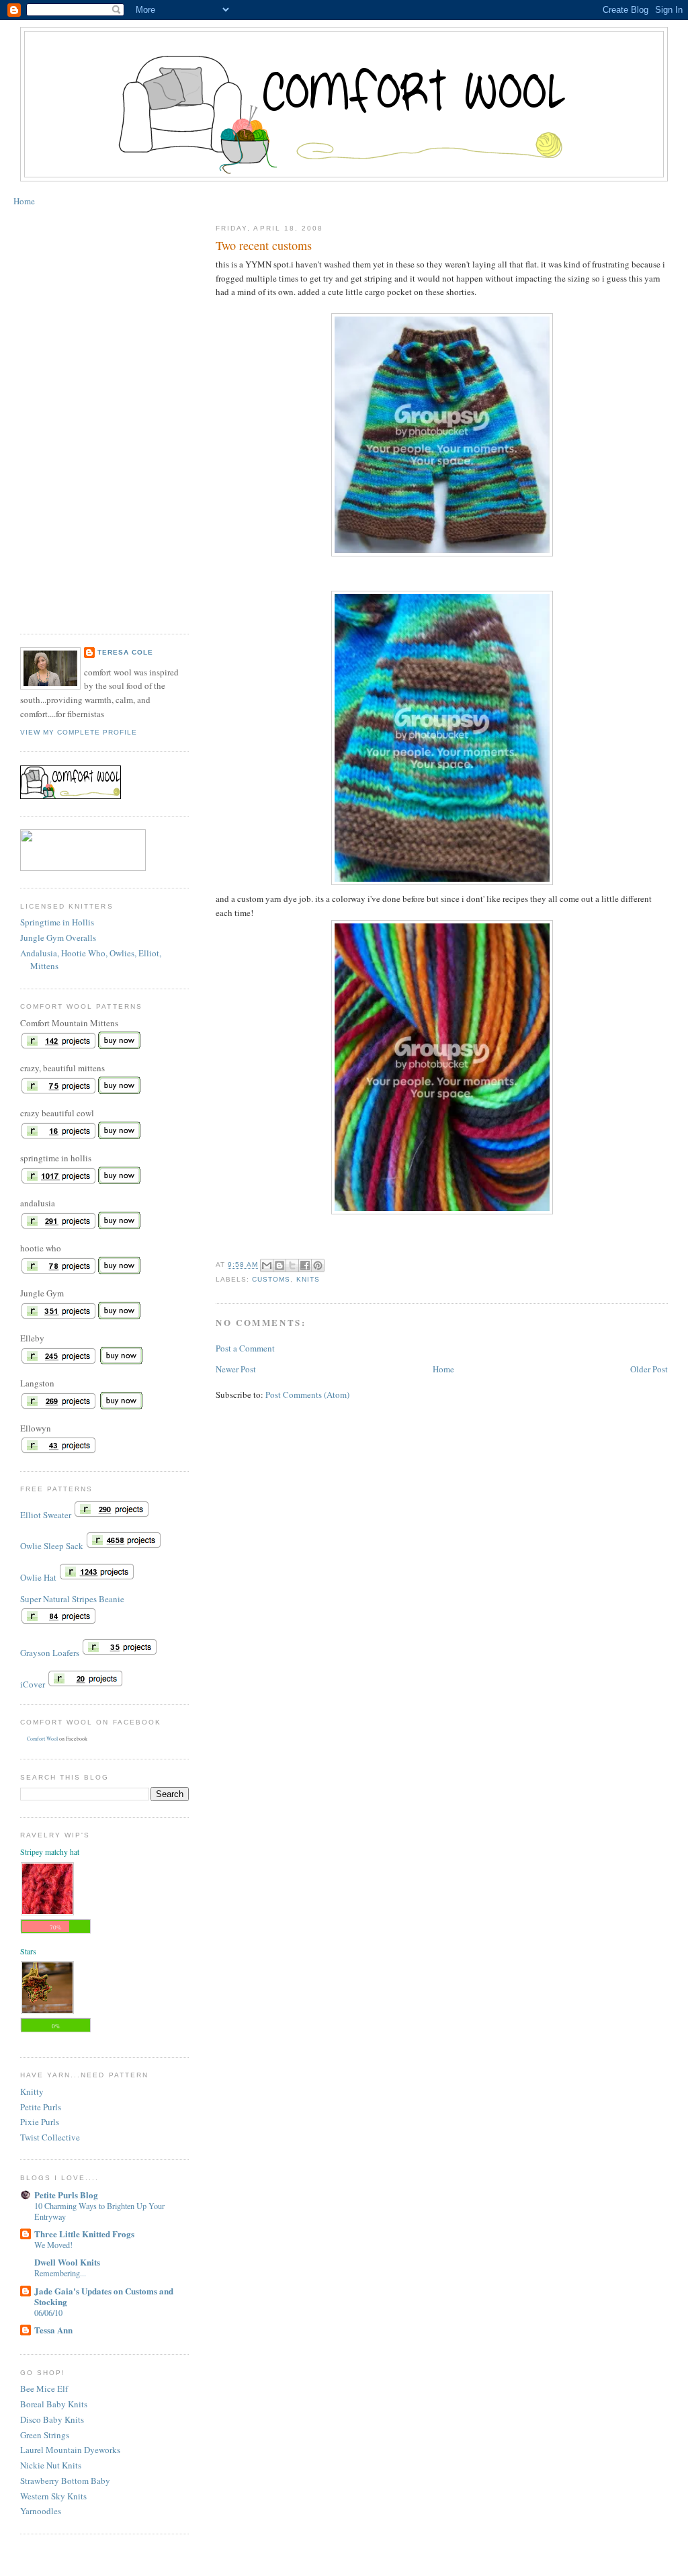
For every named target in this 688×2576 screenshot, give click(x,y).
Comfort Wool (42, 1739)
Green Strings (45, 2435)
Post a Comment (245, 1348)
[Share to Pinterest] (318, 1265)
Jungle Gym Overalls (58, 938)
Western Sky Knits (53, 2496)
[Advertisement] (74, 415)
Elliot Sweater (46, 1515)
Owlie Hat (38, 1577)
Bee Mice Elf (44, 2388)
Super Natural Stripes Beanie (72, 1599)
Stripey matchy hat (50, 1852)
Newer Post (236, 1369)
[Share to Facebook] (305, 1265)
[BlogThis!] (279, 1265)
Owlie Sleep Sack (52, 1546)
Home (24, 201)
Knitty (32, 2091)
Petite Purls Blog (66, 2195)
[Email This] (267, 1265)
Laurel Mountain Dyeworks (70, 2450)
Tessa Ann (53, 2330)
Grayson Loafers (50, 1653)
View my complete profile (79, 732)
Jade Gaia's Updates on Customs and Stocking (104, 2296)
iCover (33, 1684)
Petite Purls (41, 2107)
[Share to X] (292, 1265)
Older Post (649, 1369)
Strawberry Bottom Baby (65, 2481)
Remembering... (60, 2273)
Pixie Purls (40, 2122)
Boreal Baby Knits (54, 2404)
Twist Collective (50, 2137)
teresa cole (125, 652)
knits (308, 1279)
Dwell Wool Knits (67, 2262)
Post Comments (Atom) (307, 1395)
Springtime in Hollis (57, 922)
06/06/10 (48, 2313)
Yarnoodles (41, 2511)
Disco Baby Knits (52, 2419)
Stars (28, 1951)
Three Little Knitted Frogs (84, 2234)
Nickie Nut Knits (51, 2465)
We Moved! (53, 2245)
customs (271, 1279)
